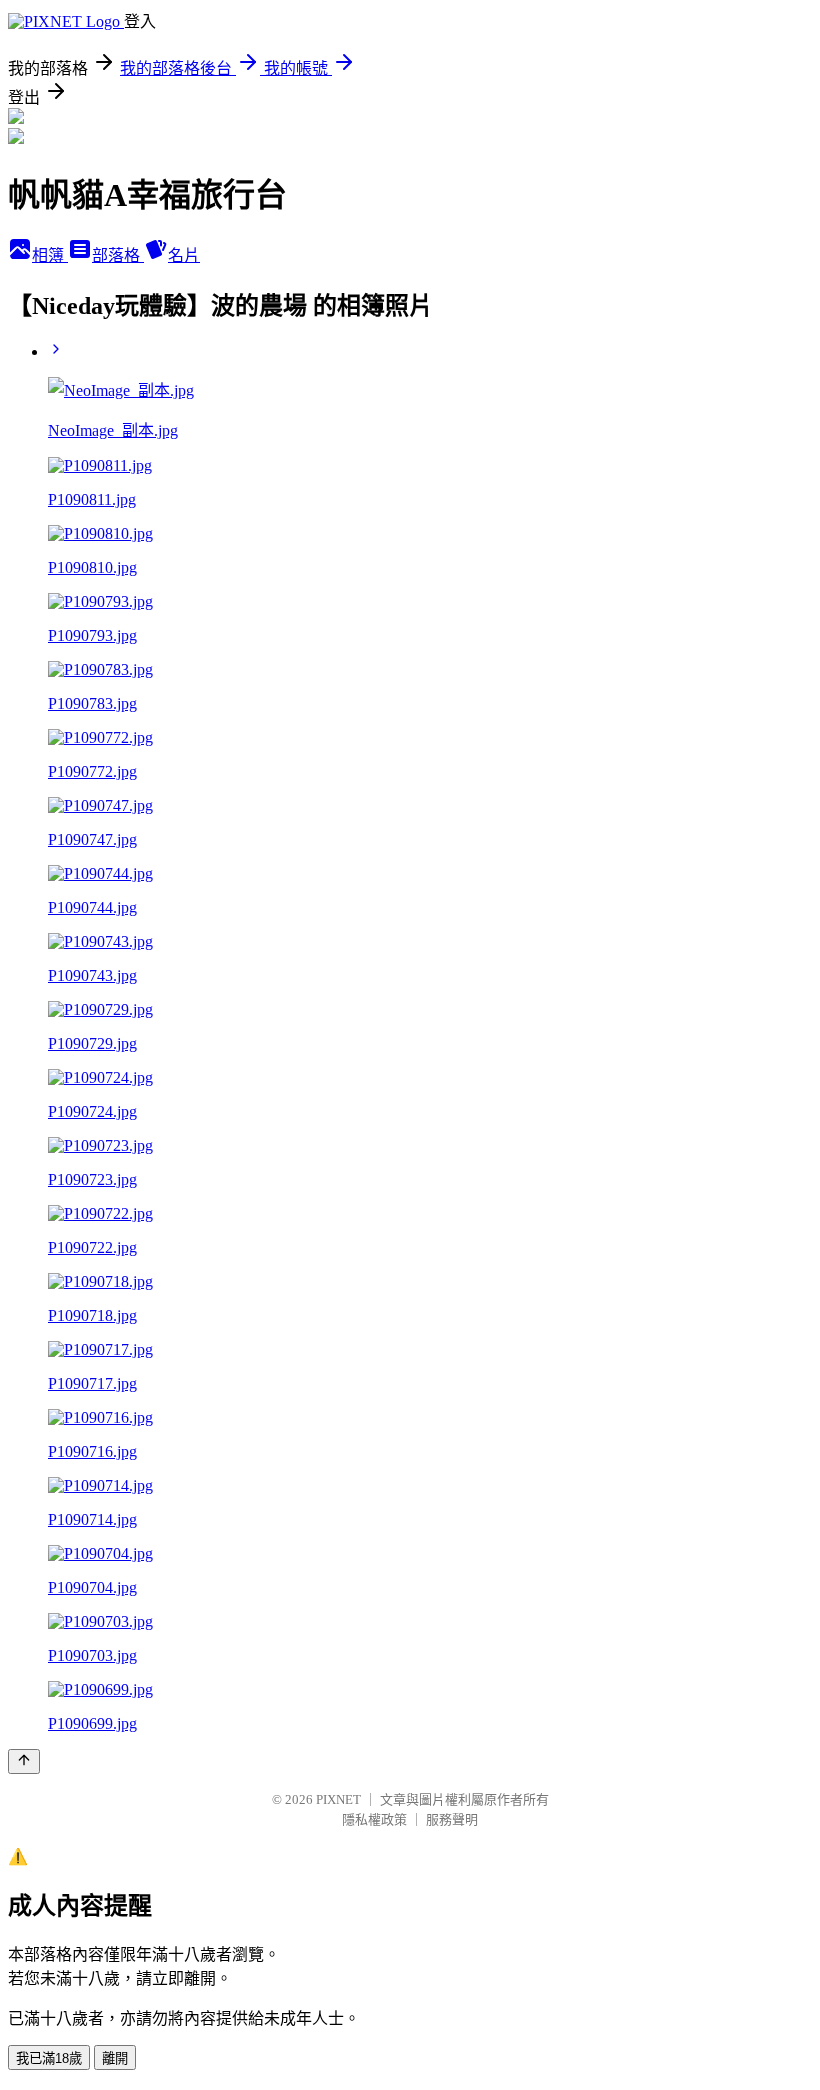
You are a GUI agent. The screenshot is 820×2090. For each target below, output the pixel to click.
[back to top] (24, 1761)
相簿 (50, 255)
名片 (184, 255)
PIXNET (338, 1799)
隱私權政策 (374, 1819)
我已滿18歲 (49, 2058)
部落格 (118, 255)
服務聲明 (452, 1819)
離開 (115, 2058)
